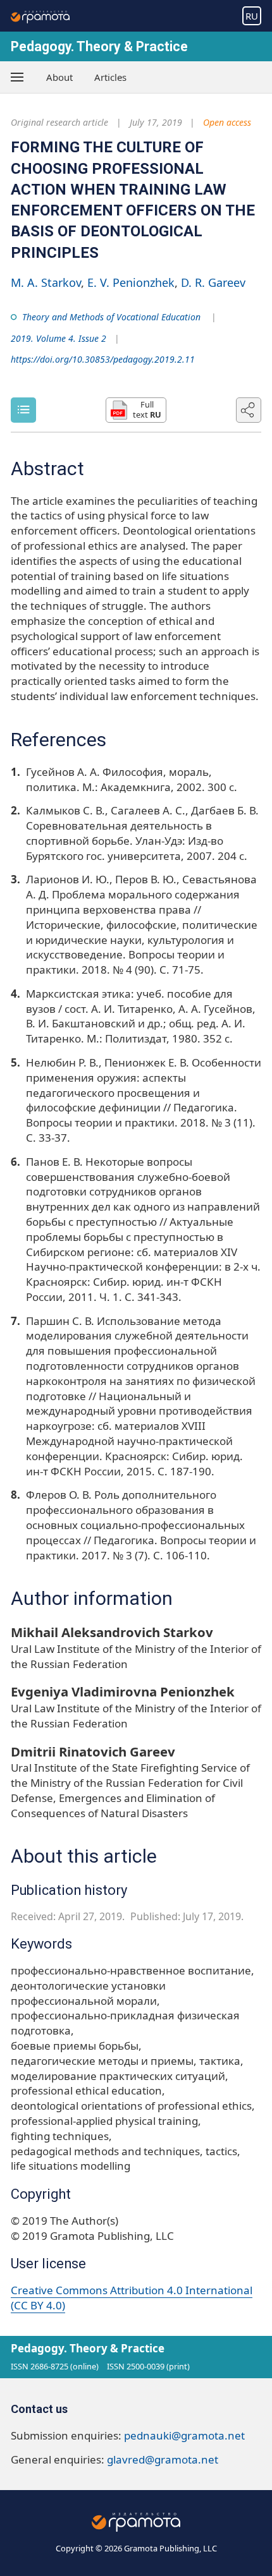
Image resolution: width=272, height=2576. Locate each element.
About (59, 77)
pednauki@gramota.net (184, 2435)
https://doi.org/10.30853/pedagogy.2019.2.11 (103, 359)
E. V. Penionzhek (131, 282)
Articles (110, 77)
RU (252, 16)
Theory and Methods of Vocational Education (111, 317)
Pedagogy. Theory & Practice (99, 46)
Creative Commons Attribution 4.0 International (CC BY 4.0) (132, 2298)
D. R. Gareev (213, 282)
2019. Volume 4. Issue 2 (59, 338)
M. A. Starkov (46, 282)
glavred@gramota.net (163, 2459)
